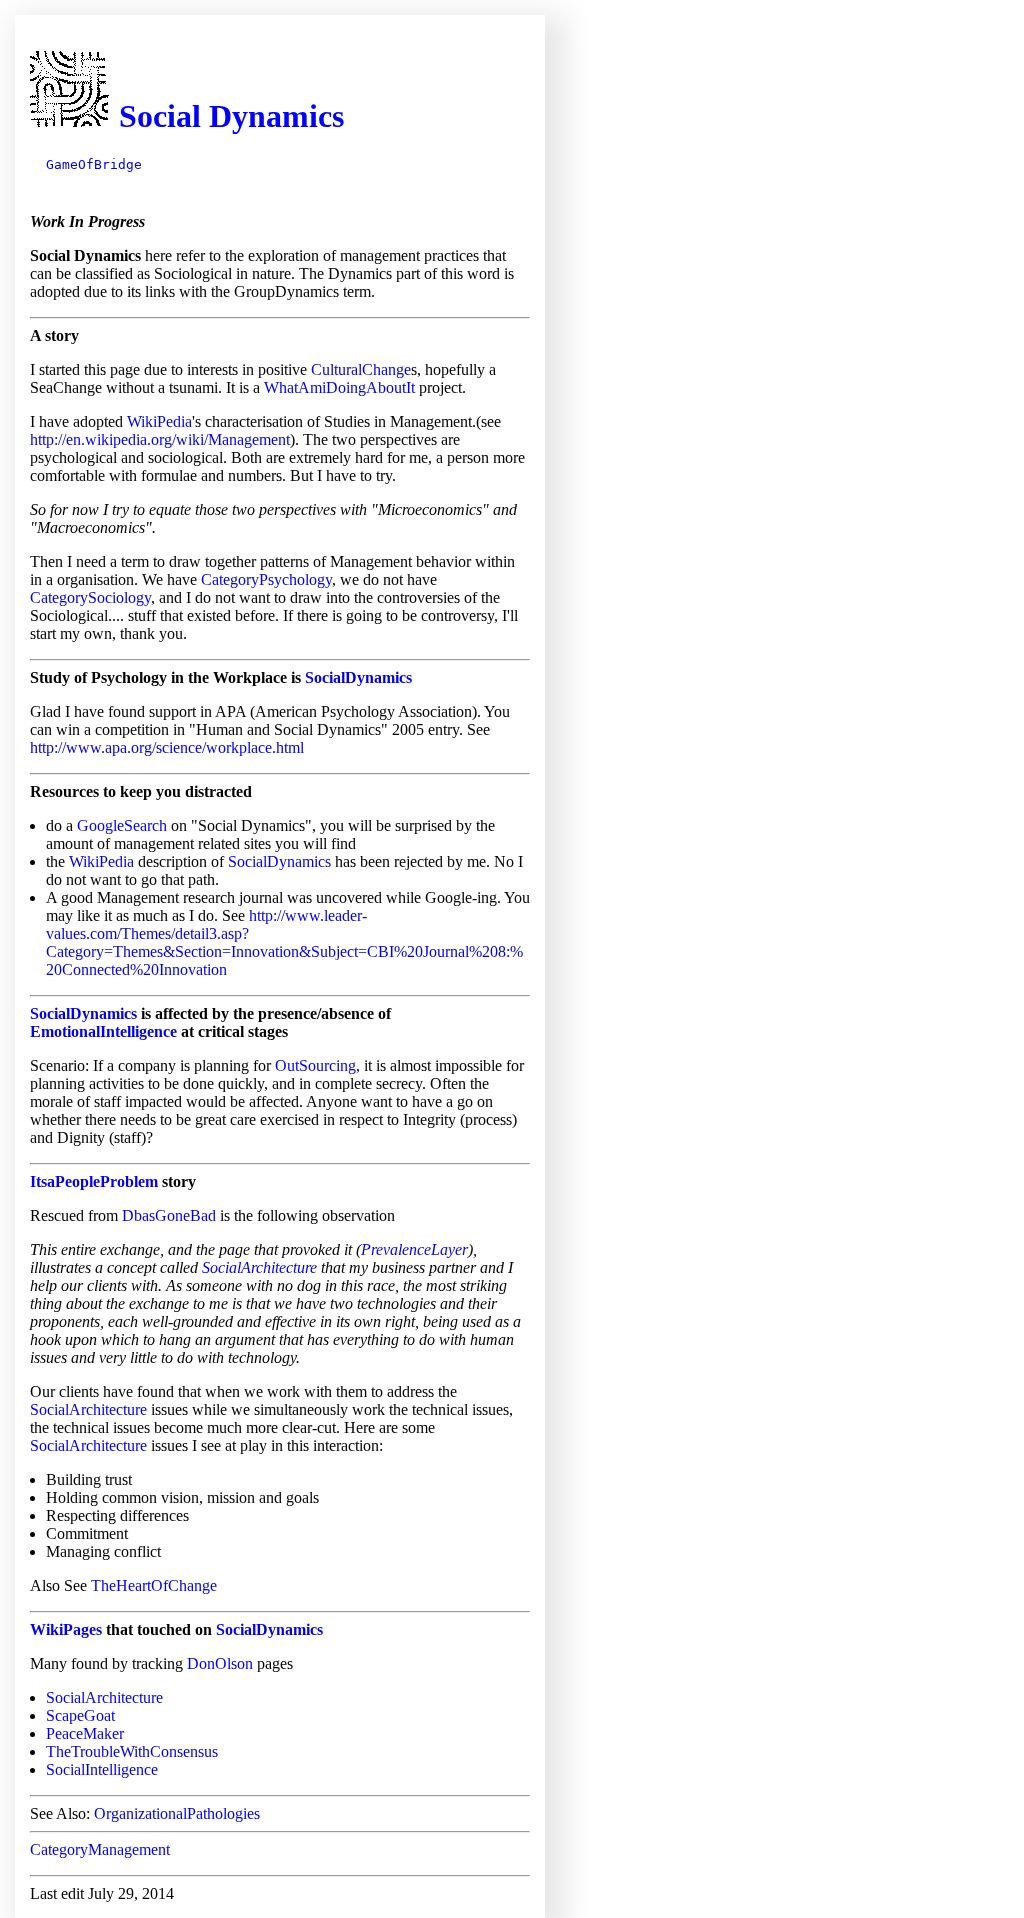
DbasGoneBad (169, 1215)
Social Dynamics (231, 116)
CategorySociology (90, 597)
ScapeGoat (80, 1715)
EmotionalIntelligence (103, 1031)
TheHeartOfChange (154, 1585)
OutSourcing (315, 1065)
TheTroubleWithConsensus (132, 1751)
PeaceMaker (85, 1733)
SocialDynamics (358, 677)
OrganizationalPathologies (177, 1813)
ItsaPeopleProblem (94, 1181)
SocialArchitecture (259, 1267)
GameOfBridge (94, 164)
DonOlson (220, 1663)
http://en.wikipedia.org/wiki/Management (160, 439)
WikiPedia (159, 421)
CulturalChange (361, 369)
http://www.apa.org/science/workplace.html (167, 747)
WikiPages (66, 1629)
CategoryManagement (100, 1849)
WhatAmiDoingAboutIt (339, 387)
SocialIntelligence (102, 1769)
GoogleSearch (122, 825)
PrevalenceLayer (414, 1249)
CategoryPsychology (266, 579)
